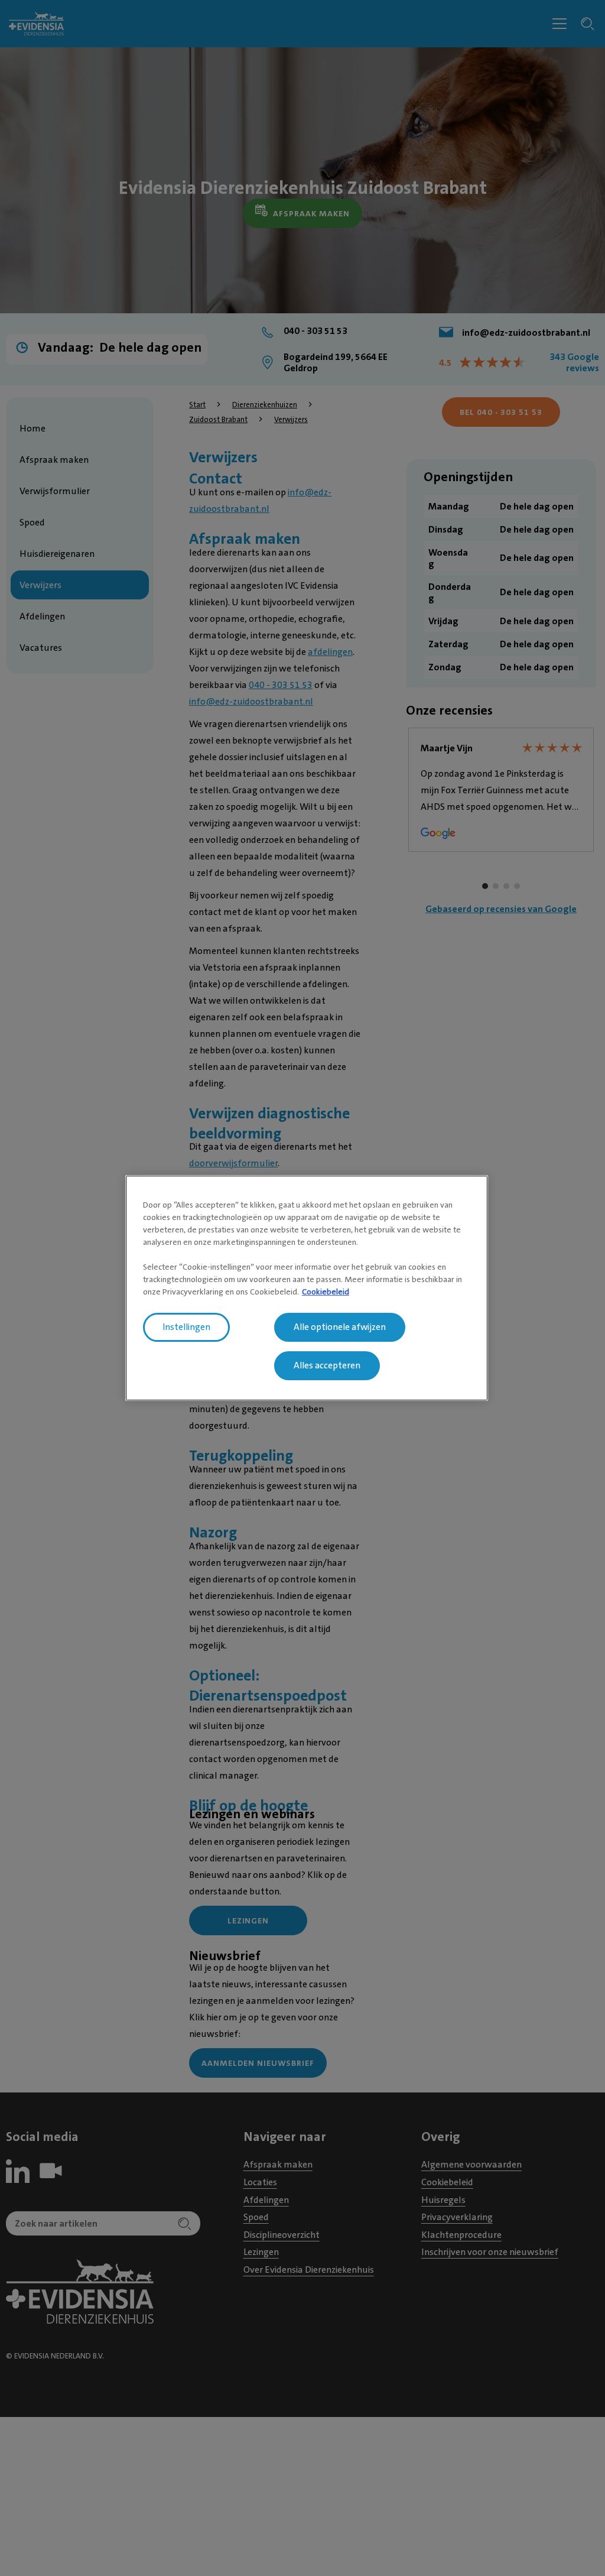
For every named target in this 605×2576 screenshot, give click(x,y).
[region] (307, 1288)
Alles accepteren (327, 1365)
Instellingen (186, 1327)
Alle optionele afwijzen (340, 1327)
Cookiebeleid (326, 1292)
